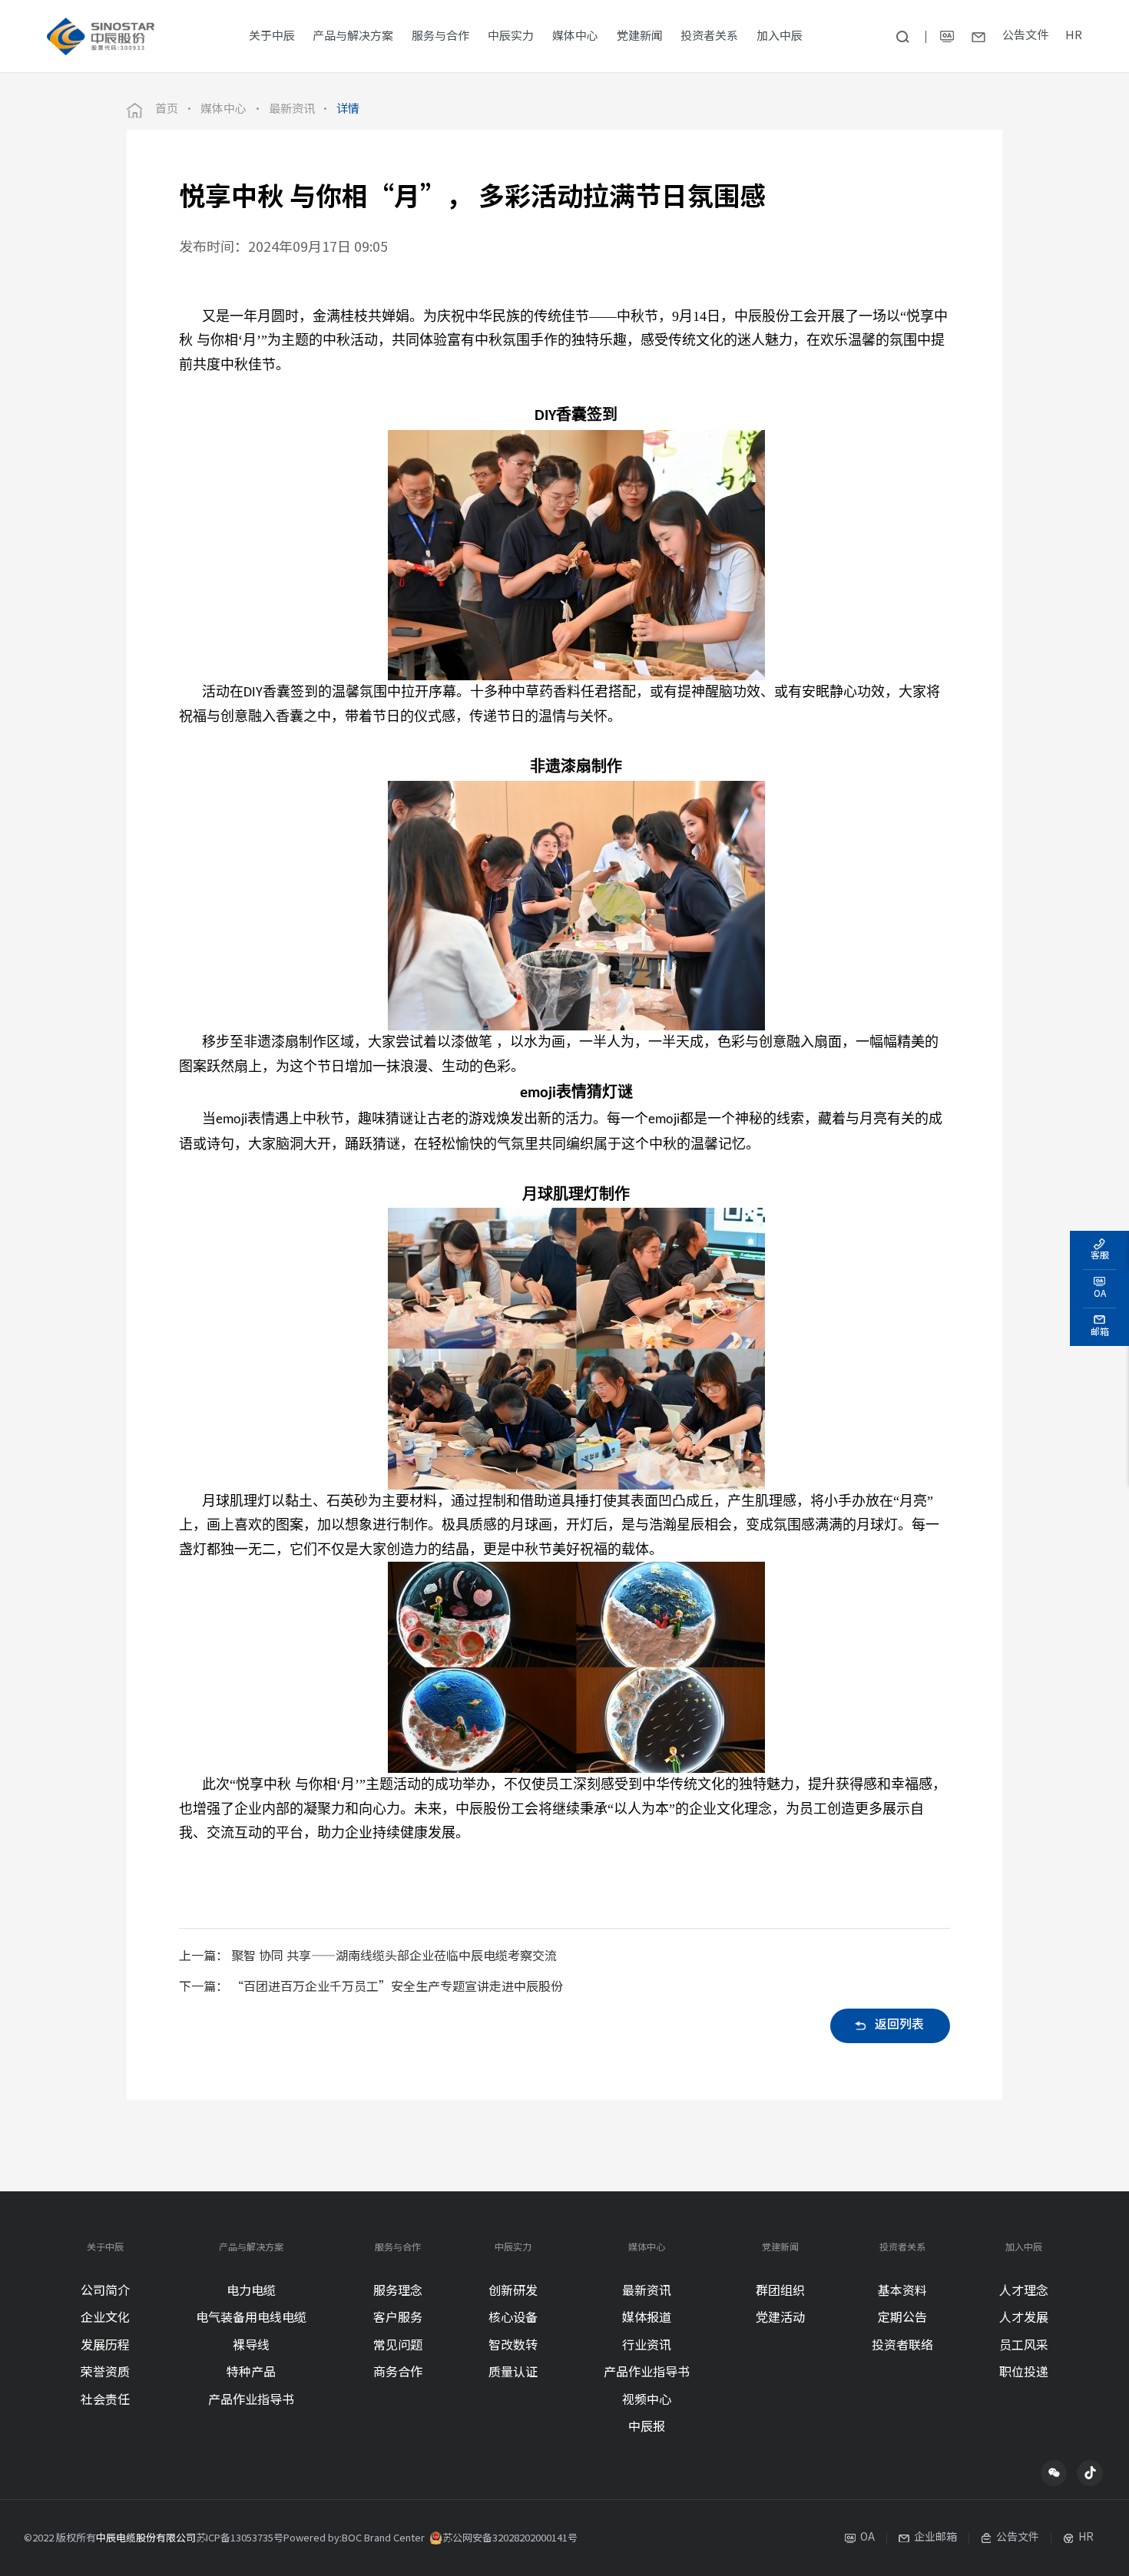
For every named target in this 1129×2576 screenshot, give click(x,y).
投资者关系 (902, 2248)
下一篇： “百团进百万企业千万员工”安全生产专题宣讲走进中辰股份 (371, 1987)
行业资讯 (647, 2346)
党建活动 (780, 2318)
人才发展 (1024, 2318)
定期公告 (902, 2318)
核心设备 (513, 2318)
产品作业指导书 (251, 2401)
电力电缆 (251, 2292)
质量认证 (513, 2373)
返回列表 (899, 2025)
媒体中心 (223, 110)
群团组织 (780, 2292)
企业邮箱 (935, 2538)
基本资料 (902, 2292)
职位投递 (1024, 2373)
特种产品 (251, 2373)
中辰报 (647, 2427)
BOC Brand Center (383, 2538)
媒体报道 (647, 2318)
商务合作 (398, 2373)
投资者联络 (902, 2346)
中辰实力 (513, 2248)
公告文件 (1025, 36)
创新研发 (513, 2292)
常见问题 (398, 2346)
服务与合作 (398, 2248)
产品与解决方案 (251, 2248)
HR (1074, 36)
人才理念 (1024, 2292)
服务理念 (398, 2292)
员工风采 (1024, 2346)
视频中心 (647, 2401)
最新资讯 (292, 110)
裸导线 (251, 2346)
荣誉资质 (105, 2373)
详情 (348, 110)
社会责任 (105, 2401)
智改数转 (513, 2346)
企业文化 (105, 2318)
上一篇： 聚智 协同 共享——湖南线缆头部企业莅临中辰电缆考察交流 (368, 1957)
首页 (167, 110)
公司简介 (105, 2292)
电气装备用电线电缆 (251, 2318)
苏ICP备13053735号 (240, 2538)
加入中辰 (1024, 2248)
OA (867, 2538)
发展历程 (105, 2346)
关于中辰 (105, 2248)
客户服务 (398, 2318)
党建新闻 (780, 2248)
